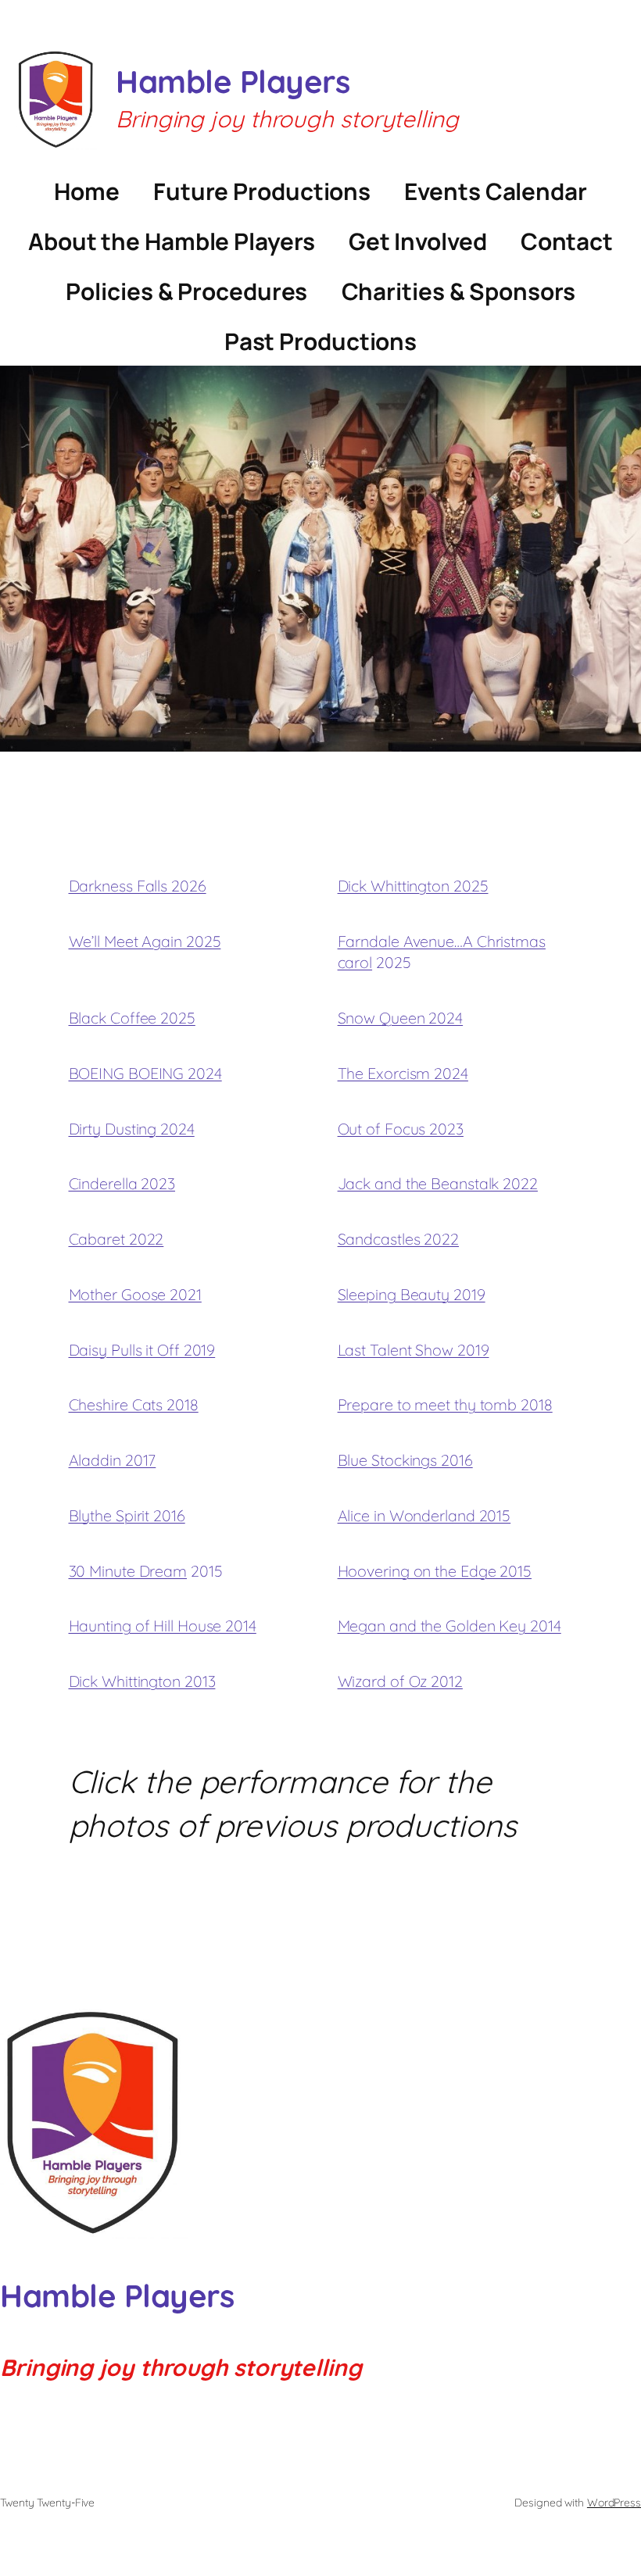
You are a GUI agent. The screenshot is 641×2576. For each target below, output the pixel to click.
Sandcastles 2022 (398, 1239)
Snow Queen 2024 (401, 1018)
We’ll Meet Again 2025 (145, 941)
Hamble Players (233, 81)
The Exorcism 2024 (403, 1073)
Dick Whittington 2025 (413, 886)
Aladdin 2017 (113, 1460)
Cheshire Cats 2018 (134, 1404)
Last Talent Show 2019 (414, 1350)
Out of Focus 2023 (401, 1129)
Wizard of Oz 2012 (400, 1681)
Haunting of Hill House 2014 (163, 1626)
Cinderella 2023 (122, 1183)
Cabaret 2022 (116, 1239)
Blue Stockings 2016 (405, 1460)
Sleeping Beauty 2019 (412, 1294)
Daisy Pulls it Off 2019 (142, 1350)
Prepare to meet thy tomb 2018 (445, 1404)
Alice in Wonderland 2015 (424, 1515)
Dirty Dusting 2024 (132, 1129)
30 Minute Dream (128, 1571)
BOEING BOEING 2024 (145, 1073)
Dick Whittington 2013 (142, 1681)
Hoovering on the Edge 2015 (435, 1571)
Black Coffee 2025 (132, 1018)
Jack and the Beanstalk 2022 (438, 1183)
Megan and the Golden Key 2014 (449, 1626)
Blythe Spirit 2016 (127, 1515)
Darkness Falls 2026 (138, 886)
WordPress (614, 2503)
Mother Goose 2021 (135, 1294)
